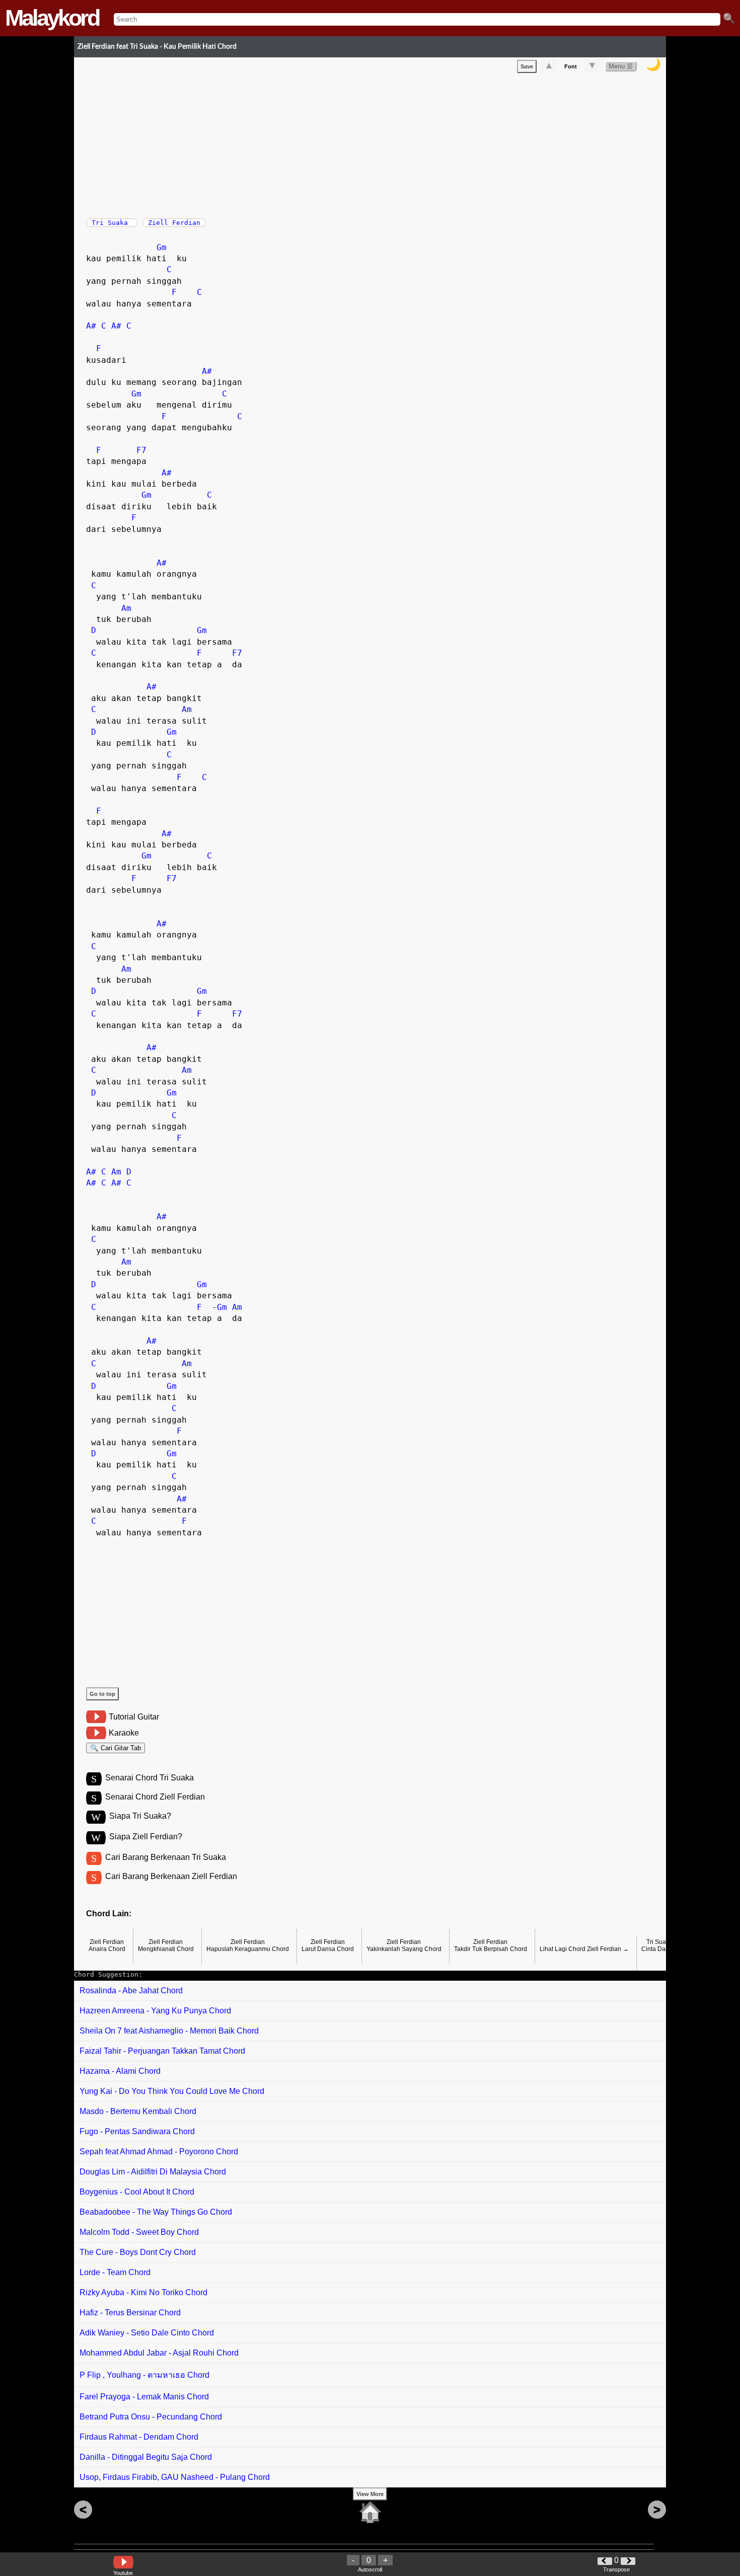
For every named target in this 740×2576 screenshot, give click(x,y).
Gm (162, 247)
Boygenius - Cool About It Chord (137, 2192)
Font (571, 66)
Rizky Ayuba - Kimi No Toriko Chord (143, 2292)
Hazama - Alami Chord (120, 2071)
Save (527, 66)
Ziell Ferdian (174, 223)
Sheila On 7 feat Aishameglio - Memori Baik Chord (169, 2031)
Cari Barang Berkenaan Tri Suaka (166, 1857)
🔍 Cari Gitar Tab (116, 1748)
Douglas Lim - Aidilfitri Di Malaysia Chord (153, 2172)
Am (126, 608)
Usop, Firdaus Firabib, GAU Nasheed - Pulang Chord (175, 2477)
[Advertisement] (376, 143)
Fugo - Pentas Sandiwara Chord (137, 2131)
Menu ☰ (621, 66)
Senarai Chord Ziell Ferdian (155, 1797)
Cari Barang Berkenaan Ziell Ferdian (171, 1876)
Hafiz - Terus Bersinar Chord (130, 2313)
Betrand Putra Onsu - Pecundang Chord (151, 2417)
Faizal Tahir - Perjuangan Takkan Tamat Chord (162, 2051)
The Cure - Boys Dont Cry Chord (138, 2252)
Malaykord (52, 18)
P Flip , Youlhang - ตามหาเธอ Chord (144, 2375)
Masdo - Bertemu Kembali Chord (138, 2111)
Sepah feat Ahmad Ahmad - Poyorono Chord (159, 2152)
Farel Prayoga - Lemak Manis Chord (144, 2397)
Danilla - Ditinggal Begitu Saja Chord (146, 2457)
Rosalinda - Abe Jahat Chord (131, 1990)
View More (370, 2494)
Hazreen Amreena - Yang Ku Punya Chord (155, 2011)
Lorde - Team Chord (115, 2272)
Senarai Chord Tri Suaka (150, 1778)
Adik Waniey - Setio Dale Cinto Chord (147, 2333)
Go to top (102, 1694)
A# (91, 326)
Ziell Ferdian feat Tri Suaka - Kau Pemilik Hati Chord (157, 47)
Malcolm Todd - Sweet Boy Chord (139, 2232)
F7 (141, 450)
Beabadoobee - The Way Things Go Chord (156, 2212)
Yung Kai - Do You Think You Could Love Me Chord (172, 2091)
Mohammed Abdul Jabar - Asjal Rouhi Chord (159, 2353)
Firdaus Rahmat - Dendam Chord (139, 2437)
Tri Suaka (112, 223)
